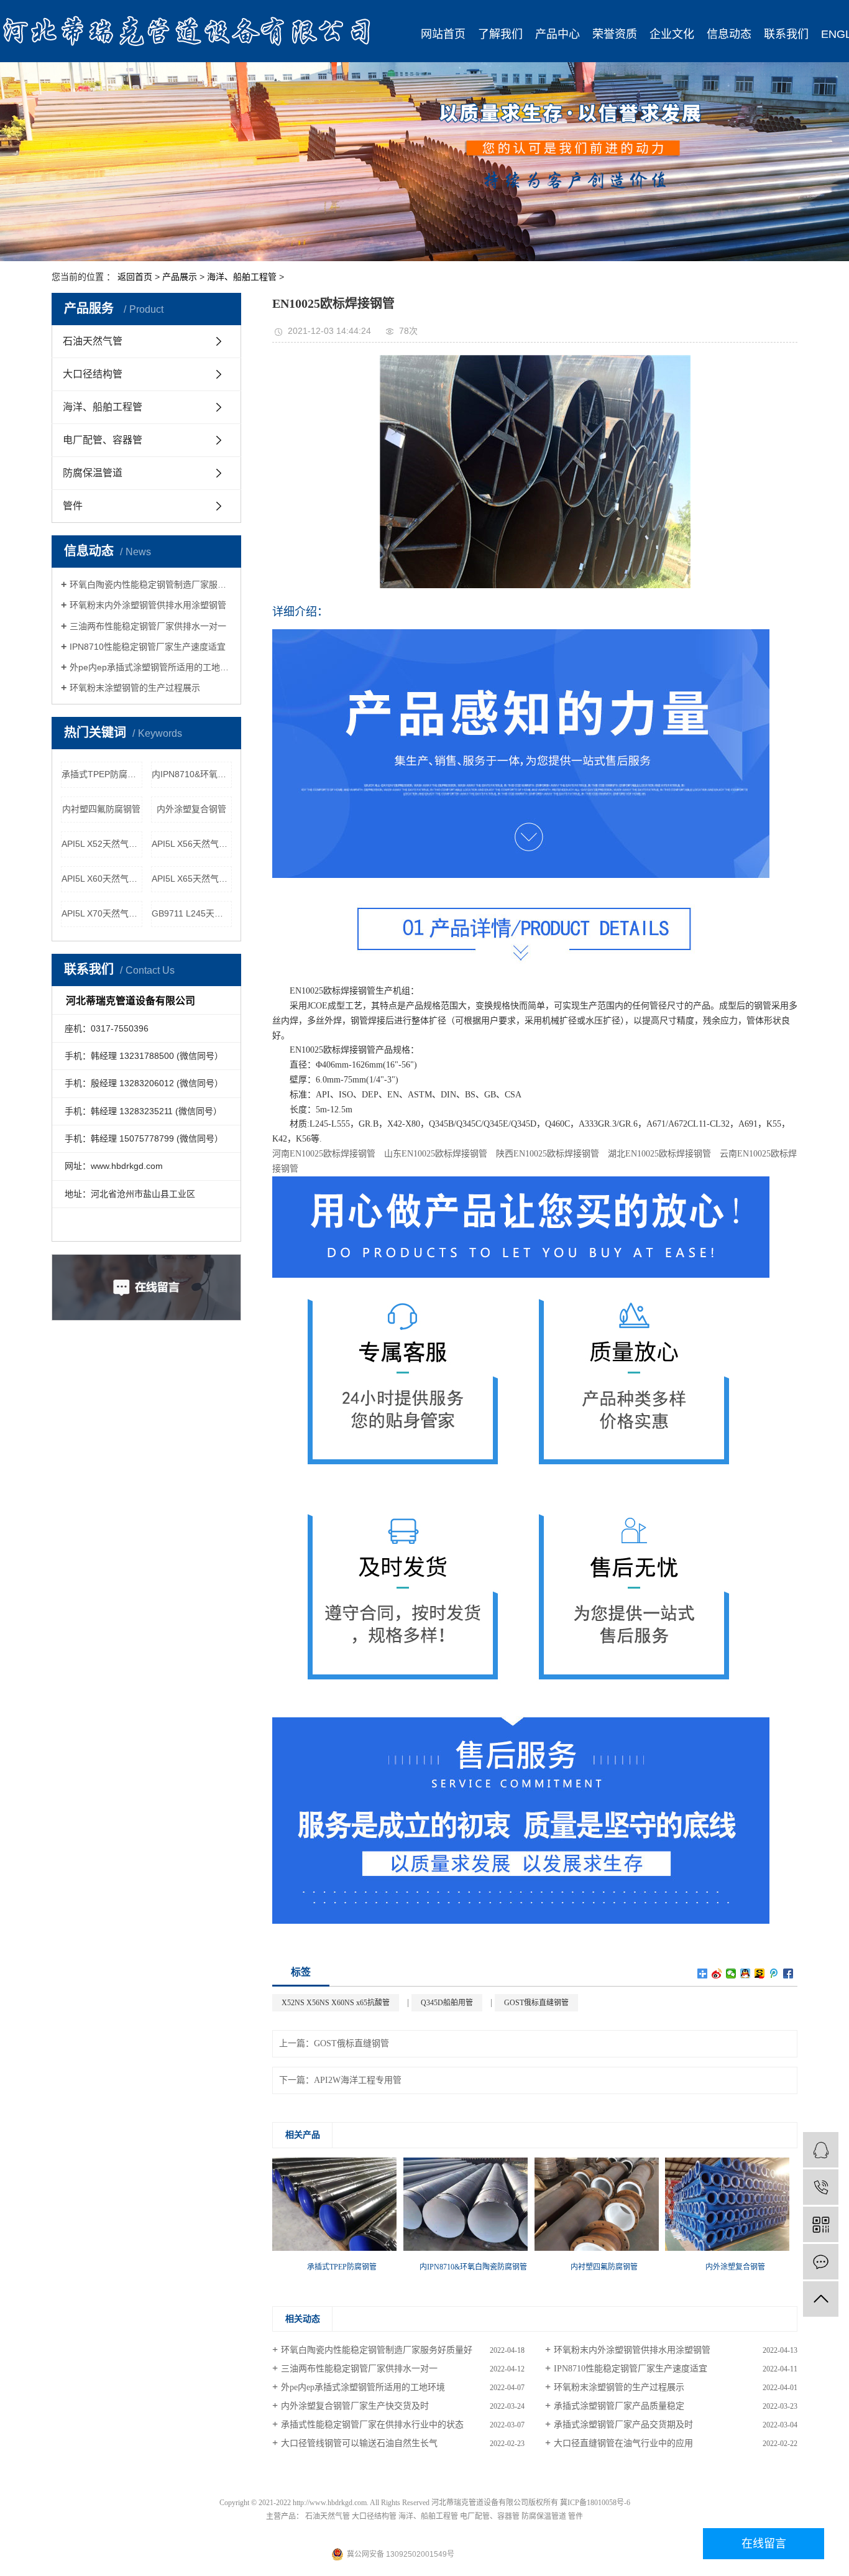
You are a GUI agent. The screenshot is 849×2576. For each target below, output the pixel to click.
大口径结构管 (93, 374)
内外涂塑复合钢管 (191, 809)
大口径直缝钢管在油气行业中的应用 (623, 2443)
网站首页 (443, 34)
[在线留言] (821, 2262)
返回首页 (135, 277)
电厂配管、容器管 (103, 440)
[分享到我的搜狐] (760, 1974)
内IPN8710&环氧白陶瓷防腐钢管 (192, 774)
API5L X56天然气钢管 (192, 844)
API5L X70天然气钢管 (102, 913)
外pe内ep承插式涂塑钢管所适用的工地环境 (151, 667)
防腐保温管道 (93, 473)
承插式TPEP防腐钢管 (102, 774)
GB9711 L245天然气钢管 (192, 913)
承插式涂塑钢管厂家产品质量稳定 (619, 2406)
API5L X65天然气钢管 (192, 879)
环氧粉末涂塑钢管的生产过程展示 (135, 688)
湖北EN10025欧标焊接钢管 (659, 1154)
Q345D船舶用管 (447, 2003)
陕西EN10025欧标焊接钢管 (548, 1154)
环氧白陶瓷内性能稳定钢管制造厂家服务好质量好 (151, 584)
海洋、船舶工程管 (242, 277)
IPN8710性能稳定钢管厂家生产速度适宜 (148, 647)
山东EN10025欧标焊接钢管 (436, 1154)
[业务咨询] (821, 2150)
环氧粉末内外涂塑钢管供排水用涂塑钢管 (148, 605)
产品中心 (558, 34)
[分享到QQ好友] (746, 1974)
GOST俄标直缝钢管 (536, 2003)
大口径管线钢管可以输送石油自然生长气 (359, 2443)
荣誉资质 (615, 34)
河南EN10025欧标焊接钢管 (324, 1154)
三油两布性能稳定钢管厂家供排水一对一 (148, 626)
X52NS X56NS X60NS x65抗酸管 (336, 2003)
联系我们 (786, 34)
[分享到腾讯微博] (774, 1974)
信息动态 (729, 34)
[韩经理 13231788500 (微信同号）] (821, 2187)
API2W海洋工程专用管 (358, 2080)
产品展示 (180, 277)
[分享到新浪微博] (717, 1974)
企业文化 (672, 34)
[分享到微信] (731, 1974)
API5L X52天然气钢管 (102, 844)
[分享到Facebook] (788, 1974)
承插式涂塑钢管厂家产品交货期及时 (623, 2425)
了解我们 (500, 34)
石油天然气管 (93, 341)
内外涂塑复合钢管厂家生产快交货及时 (355, 2406)
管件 (73, 506)
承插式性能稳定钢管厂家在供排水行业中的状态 (372, 2425)
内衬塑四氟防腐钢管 (101, 809)
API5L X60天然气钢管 (102, 879)
